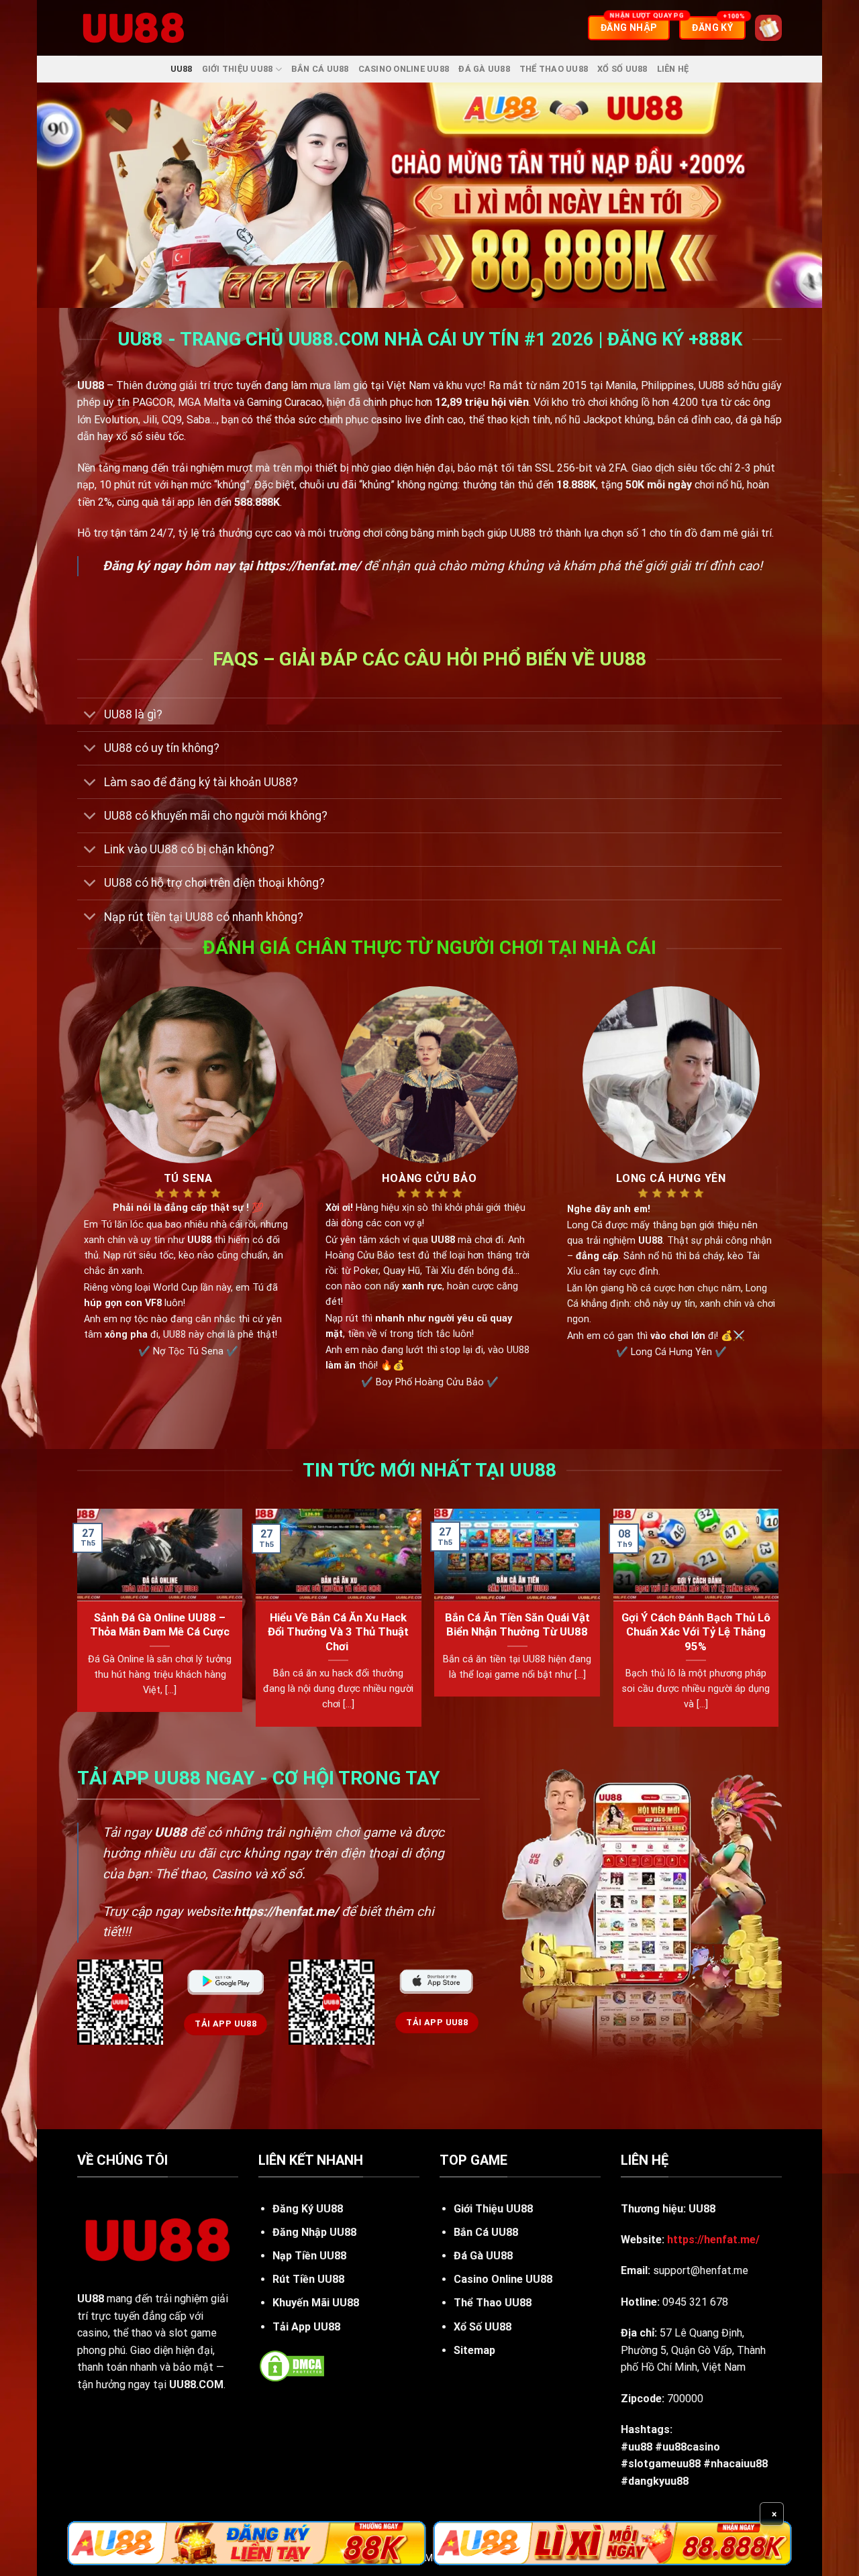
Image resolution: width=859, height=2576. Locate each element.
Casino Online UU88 (404, 69)
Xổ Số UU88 (622, 69)
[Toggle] (90, 716)
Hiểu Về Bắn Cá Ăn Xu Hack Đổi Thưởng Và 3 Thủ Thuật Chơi (338, 1632)
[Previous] (78, 1623)
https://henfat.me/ (308, 566)
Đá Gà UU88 (484, 69)
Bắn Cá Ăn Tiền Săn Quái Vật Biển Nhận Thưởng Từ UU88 (517, 1625)
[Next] (778, 1623)
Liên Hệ (673, 69)
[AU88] (247, 2543)
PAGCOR (153, 402)
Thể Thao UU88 (554, 69)
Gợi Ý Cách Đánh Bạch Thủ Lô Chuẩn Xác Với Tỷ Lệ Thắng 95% (696, 1632)
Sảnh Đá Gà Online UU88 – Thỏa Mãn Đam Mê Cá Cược (160, 1625)
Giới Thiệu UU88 (238, 69)
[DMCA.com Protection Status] (292, 2365)
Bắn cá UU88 (320, 69)
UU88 (182, 69)
